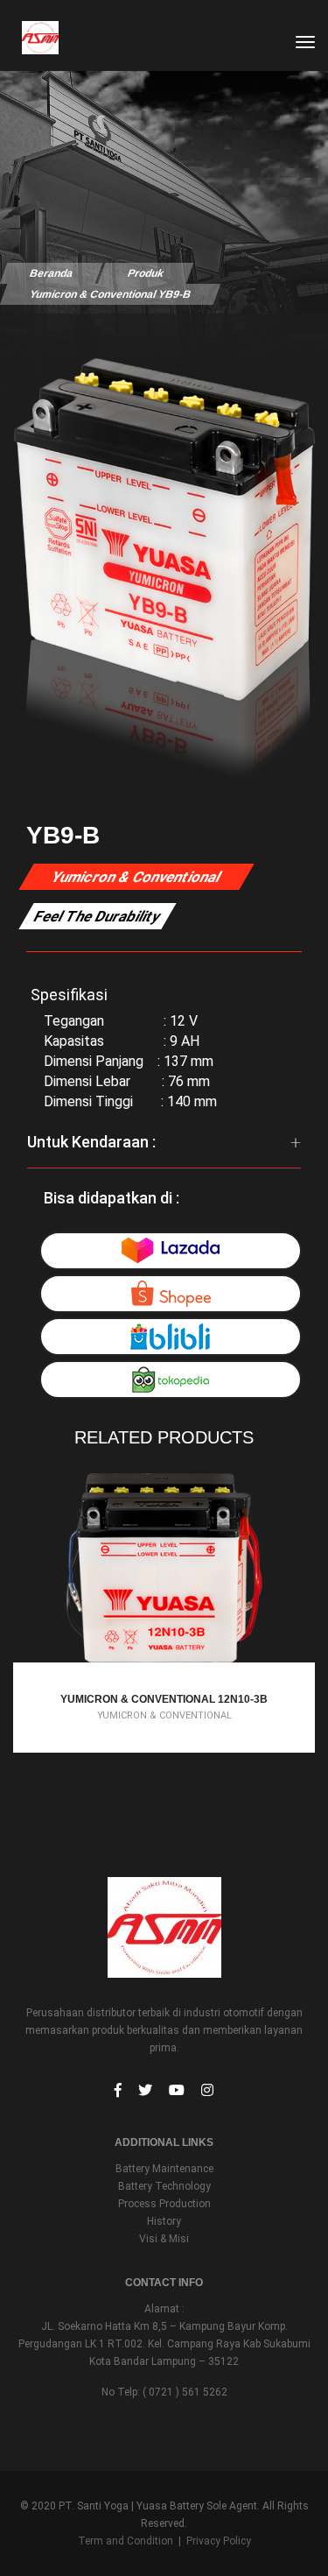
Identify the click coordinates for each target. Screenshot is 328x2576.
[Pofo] (32, 38)
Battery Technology (164, 2186)
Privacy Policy (219, 2541)
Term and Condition (126, 2541)
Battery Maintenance (164, 2169)
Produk (145, 273)
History (164, 2221)
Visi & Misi (164, 2239)
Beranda (51, 273)
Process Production (164, 2204)
